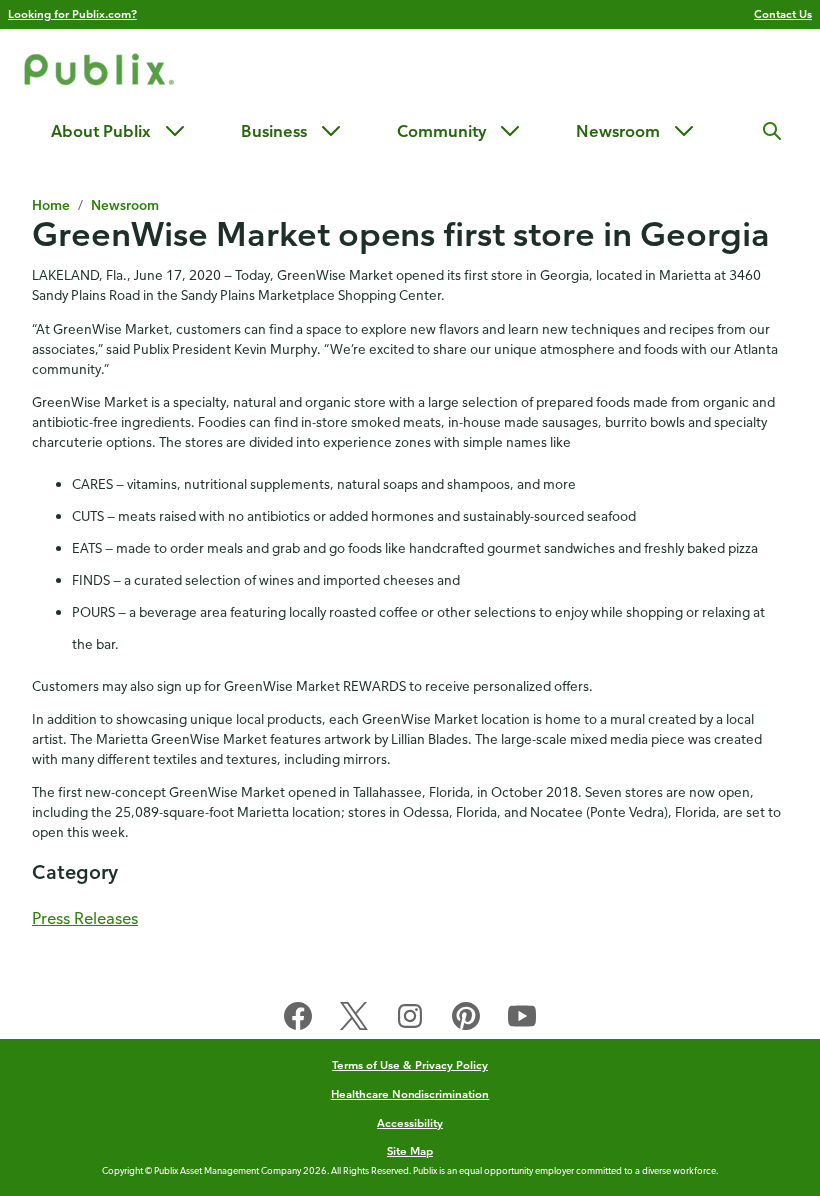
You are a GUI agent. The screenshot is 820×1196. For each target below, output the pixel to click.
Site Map (410, 1150)
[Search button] (772, 131)
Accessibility (410, 1122)
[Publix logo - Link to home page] (99, 72)
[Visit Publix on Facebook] (298, 1020)
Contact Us (783, 13)
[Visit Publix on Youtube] (522, 1020)
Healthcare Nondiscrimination (410, 1093)
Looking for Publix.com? (72, 13)
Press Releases (85, 918)
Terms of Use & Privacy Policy (410, 1064)
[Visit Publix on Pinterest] (466, 1020)
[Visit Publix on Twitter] (354, 1020)
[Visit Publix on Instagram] (410, 1020)
